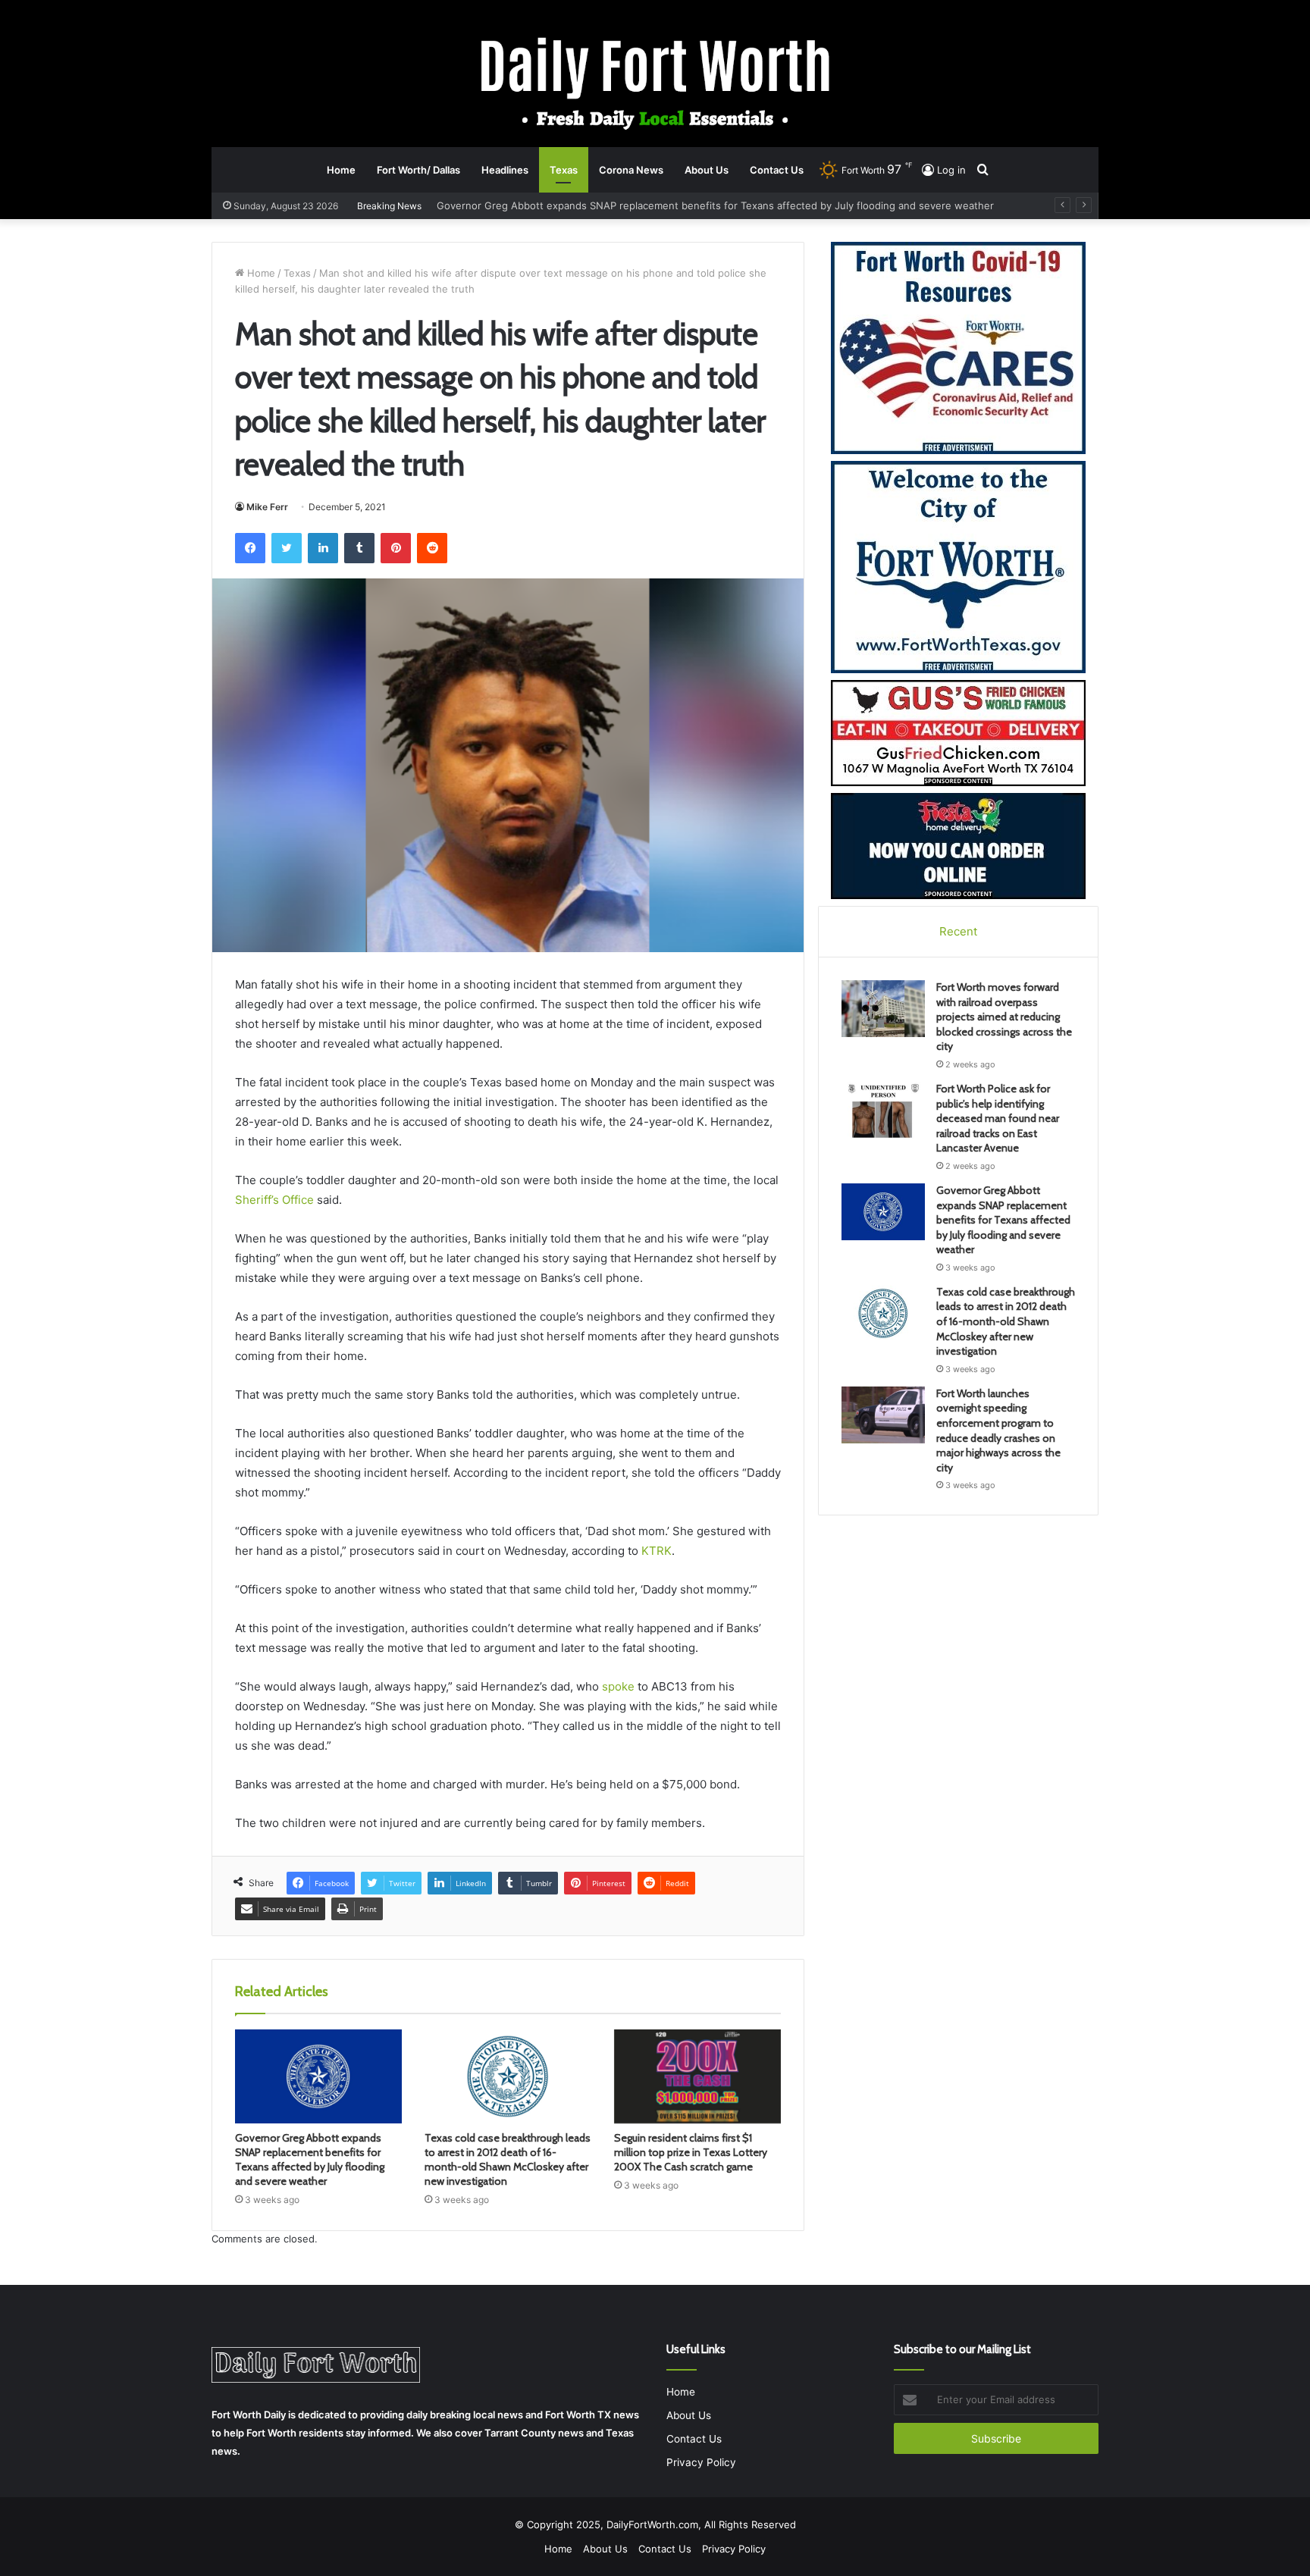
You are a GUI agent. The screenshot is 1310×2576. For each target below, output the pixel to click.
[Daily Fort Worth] (655, 82)
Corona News (631, 170)
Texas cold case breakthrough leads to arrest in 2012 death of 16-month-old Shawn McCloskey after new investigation (720, 205)
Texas (564, 170)
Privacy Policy (701, 2462)
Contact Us (777, 170)
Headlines (505, 170)
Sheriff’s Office (274, 1200)
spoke (618, 1686)
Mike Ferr (267, 507)
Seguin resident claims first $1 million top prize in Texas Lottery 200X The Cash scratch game (691, 2152)
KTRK (657, 1551)
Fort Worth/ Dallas (418, 170)
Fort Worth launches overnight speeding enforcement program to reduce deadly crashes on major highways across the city (998, 1431)
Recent (958, 931)
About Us (707, 170)
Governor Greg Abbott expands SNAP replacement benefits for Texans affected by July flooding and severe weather (310, 2159)
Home (341, 170)
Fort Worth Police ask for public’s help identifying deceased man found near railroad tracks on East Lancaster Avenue (998, 1118)
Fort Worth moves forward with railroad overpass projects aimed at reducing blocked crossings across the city (1004, 1017)
